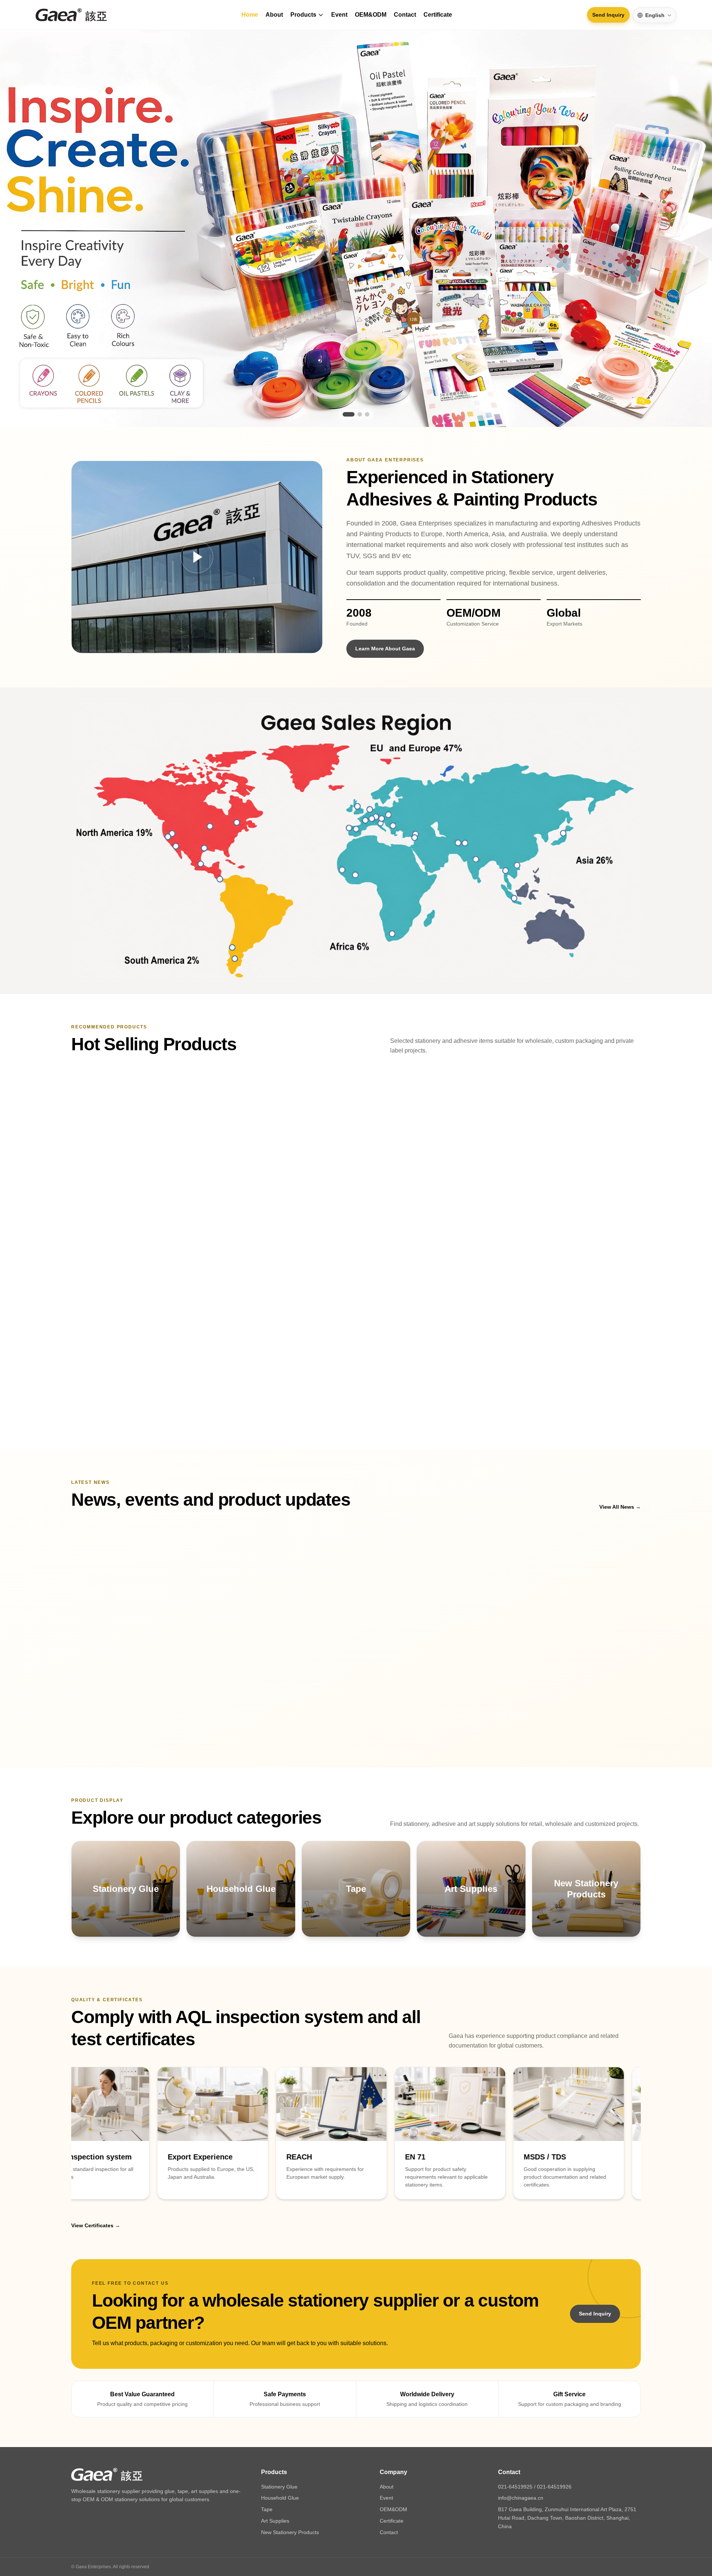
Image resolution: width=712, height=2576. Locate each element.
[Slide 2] (356, 373)
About (274, 15)
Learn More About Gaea (385, 607)
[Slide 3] (367, 373)
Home (250, 15)
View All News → (620, 1456)
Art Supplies (275, 2470)
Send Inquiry (608, 15)
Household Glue (280, 2447)
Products (303, 15)
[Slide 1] (345, 373)
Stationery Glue (279, 2436)
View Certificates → (96, 2175)
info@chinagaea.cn (521, 2447)
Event (339, 15)
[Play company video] (197, 516)
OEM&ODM (371, 15)
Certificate (438, 15)
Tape (267, 2459)
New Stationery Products (290, 2481)
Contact (405, 15)
